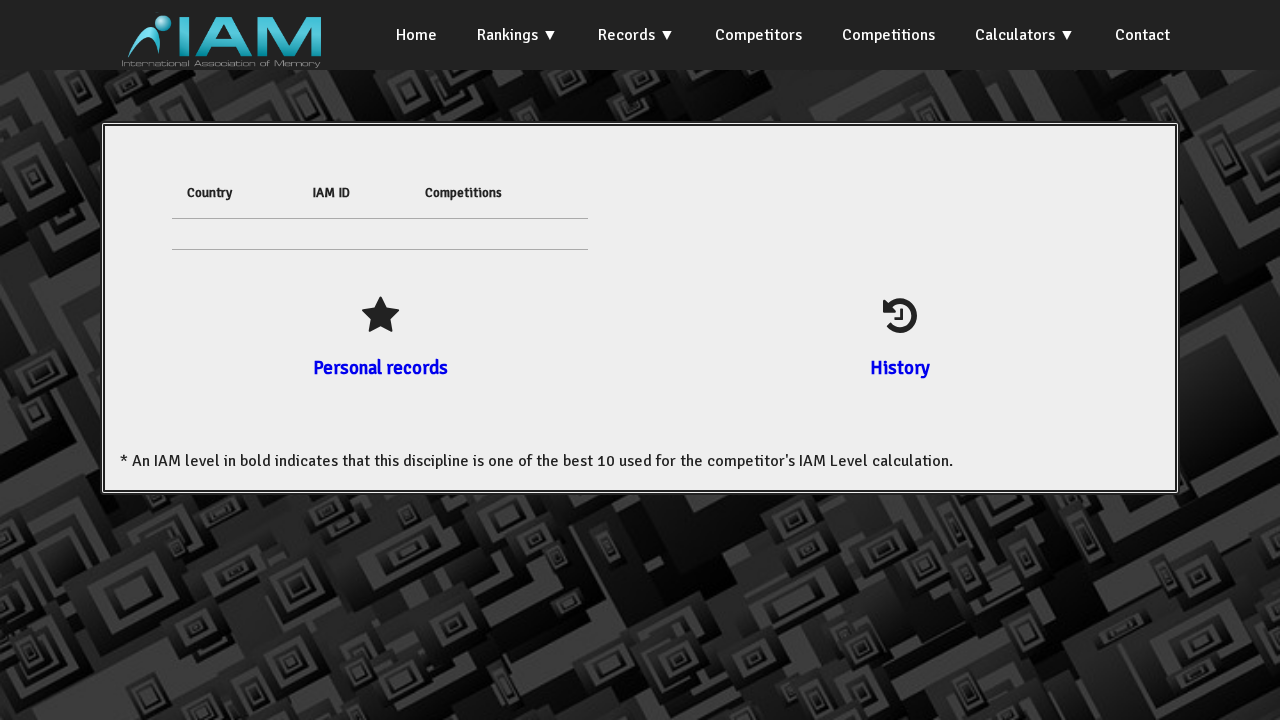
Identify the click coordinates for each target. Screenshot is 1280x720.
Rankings (507, 35)
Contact (1142, 35)
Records (626, 35)
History (900, 367)
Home (416, 35)
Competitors (758, 35)
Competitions (888, 35)
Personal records (380, 367)
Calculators (1015, 35)
